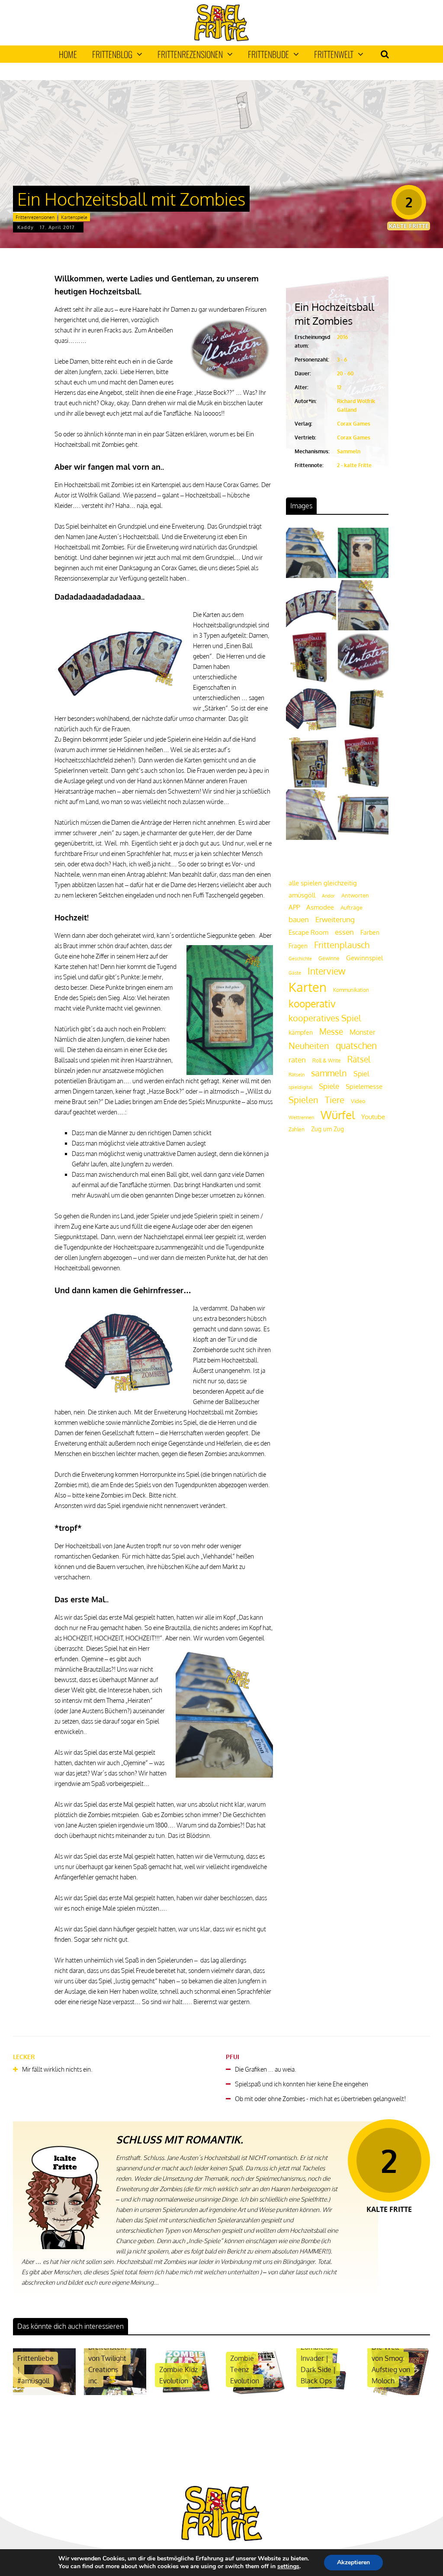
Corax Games (354, 424)
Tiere (335, 1100)
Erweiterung (335, 919)
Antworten (355, 895)
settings (288, 2566)
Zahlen (297, 1129)
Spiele (329, 1086)
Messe (331, 1031)
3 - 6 (342, 360)
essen (344, 932)
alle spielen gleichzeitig (323, 883)
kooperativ (312, 1003)
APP (294, 907)
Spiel (361, 1073)
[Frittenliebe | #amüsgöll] (44, 2393)
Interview (326, 971)
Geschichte (300, 959)
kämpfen (301, 1032)
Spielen (303, 1100)
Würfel (338, 1115)
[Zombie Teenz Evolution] (257, 2393)
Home (68, 54)
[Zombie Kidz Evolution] (186, 2393)
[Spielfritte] (221, 39)
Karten (308, 987)
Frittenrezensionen (190, 54)
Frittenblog (112, 54)
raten (297, 1060)
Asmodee (320, 907)
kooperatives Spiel (325, 1018)
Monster (363, 1032)
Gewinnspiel (364, 958)
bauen (299, 919)
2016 (342, 337)
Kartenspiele (74, 217)
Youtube (373, 1117)
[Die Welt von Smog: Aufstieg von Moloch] (399, 2393)
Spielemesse (364, 1086)
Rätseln (297, 1075)
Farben (370, 932)
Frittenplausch (342, 945)
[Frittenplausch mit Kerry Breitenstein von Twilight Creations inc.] (115, 2393)
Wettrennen (301, 1117)
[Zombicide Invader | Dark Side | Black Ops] (328, 2393)
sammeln (329, 1073)
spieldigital (300, 1087)
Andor (328, 896)
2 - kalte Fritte (354, 465)
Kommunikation (351, 990)
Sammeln (349, 451)
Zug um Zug (327, 1129)
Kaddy (26, 227)
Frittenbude (268, 54)
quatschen (356, 1046)
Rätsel (359, 1059)
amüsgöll (302, 895)
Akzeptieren (353, 2562)
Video (358, 1101)
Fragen (298, 946)
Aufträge (352, 907)
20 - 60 (345, 373)
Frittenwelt (334, 54)
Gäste (295, 973)
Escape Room (308, 932)
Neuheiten (309, 1046)
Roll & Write (327, 1060)
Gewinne (329, 958)
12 (339, 387)
